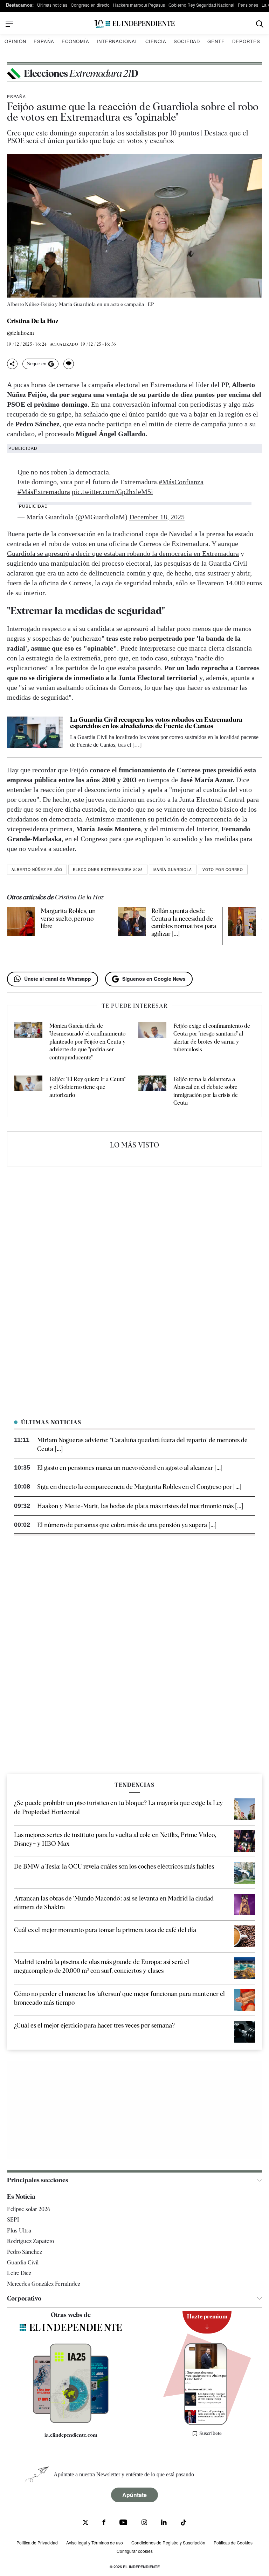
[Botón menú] (9, 24)
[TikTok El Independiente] (184, 2524)
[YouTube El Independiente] (123, 2523)
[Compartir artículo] (12, 364)
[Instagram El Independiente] (144, 2523)
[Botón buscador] (260, 24)
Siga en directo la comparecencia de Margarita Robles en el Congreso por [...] (139, 1487)
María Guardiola (173, 870)
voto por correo (223, 870)
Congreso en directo (90, 5)
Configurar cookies (135, 2551)
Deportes (246, 41)
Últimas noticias (52, 5)
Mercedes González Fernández (44, 2284)
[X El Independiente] (85, 2523)
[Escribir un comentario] (69, 364)
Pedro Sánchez (25, 2252)
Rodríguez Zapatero (30, 2241)
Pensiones (248, 5)
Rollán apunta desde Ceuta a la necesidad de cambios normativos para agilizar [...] (184, 922)
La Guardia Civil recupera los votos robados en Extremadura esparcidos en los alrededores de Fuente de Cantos (156, 723)
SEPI (13, 2220)
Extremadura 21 (81, 73)
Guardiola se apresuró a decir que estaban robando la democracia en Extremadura (123, 553)
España (44, 41)
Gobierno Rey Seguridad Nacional (201, 5)
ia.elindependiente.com (71, 2435)
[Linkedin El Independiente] (164, 2523)
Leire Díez (19, 2273)
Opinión (15, 41)
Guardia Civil (23, 2262)
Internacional (117, 41)
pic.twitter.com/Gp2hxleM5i (112, 492)
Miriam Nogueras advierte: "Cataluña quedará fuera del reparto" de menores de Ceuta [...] (142, 1444)
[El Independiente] (134, 24)
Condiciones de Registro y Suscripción (168, 2542)
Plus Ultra (19, 2230)
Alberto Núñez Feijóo (37, 870)
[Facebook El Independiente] (104, 2523)
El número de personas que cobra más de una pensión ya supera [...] (127, 1525)
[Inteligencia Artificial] (71, 2421)
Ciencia (156, 41)
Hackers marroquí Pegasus (139, 5)
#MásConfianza (181, 482)
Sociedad (187, 41)
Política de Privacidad (37, 2542)
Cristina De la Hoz (33, 321)
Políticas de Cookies (233, 2542)
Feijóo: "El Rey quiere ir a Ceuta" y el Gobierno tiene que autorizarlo (87, 1087)
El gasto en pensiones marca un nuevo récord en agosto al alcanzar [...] (130, 1468)
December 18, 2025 (157, 517)
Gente (216, 41)
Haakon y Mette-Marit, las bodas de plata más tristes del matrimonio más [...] (140, 1506)
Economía (75, 41)
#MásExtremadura (44, 492)
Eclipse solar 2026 (29, 2209)
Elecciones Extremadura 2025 (108, 870)
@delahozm (20, 333)
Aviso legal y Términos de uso (95, 2542)
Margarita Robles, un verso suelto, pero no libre (68, 918)
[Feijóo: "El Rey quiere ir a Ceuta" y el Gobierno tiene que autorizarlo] (28, 1091)
